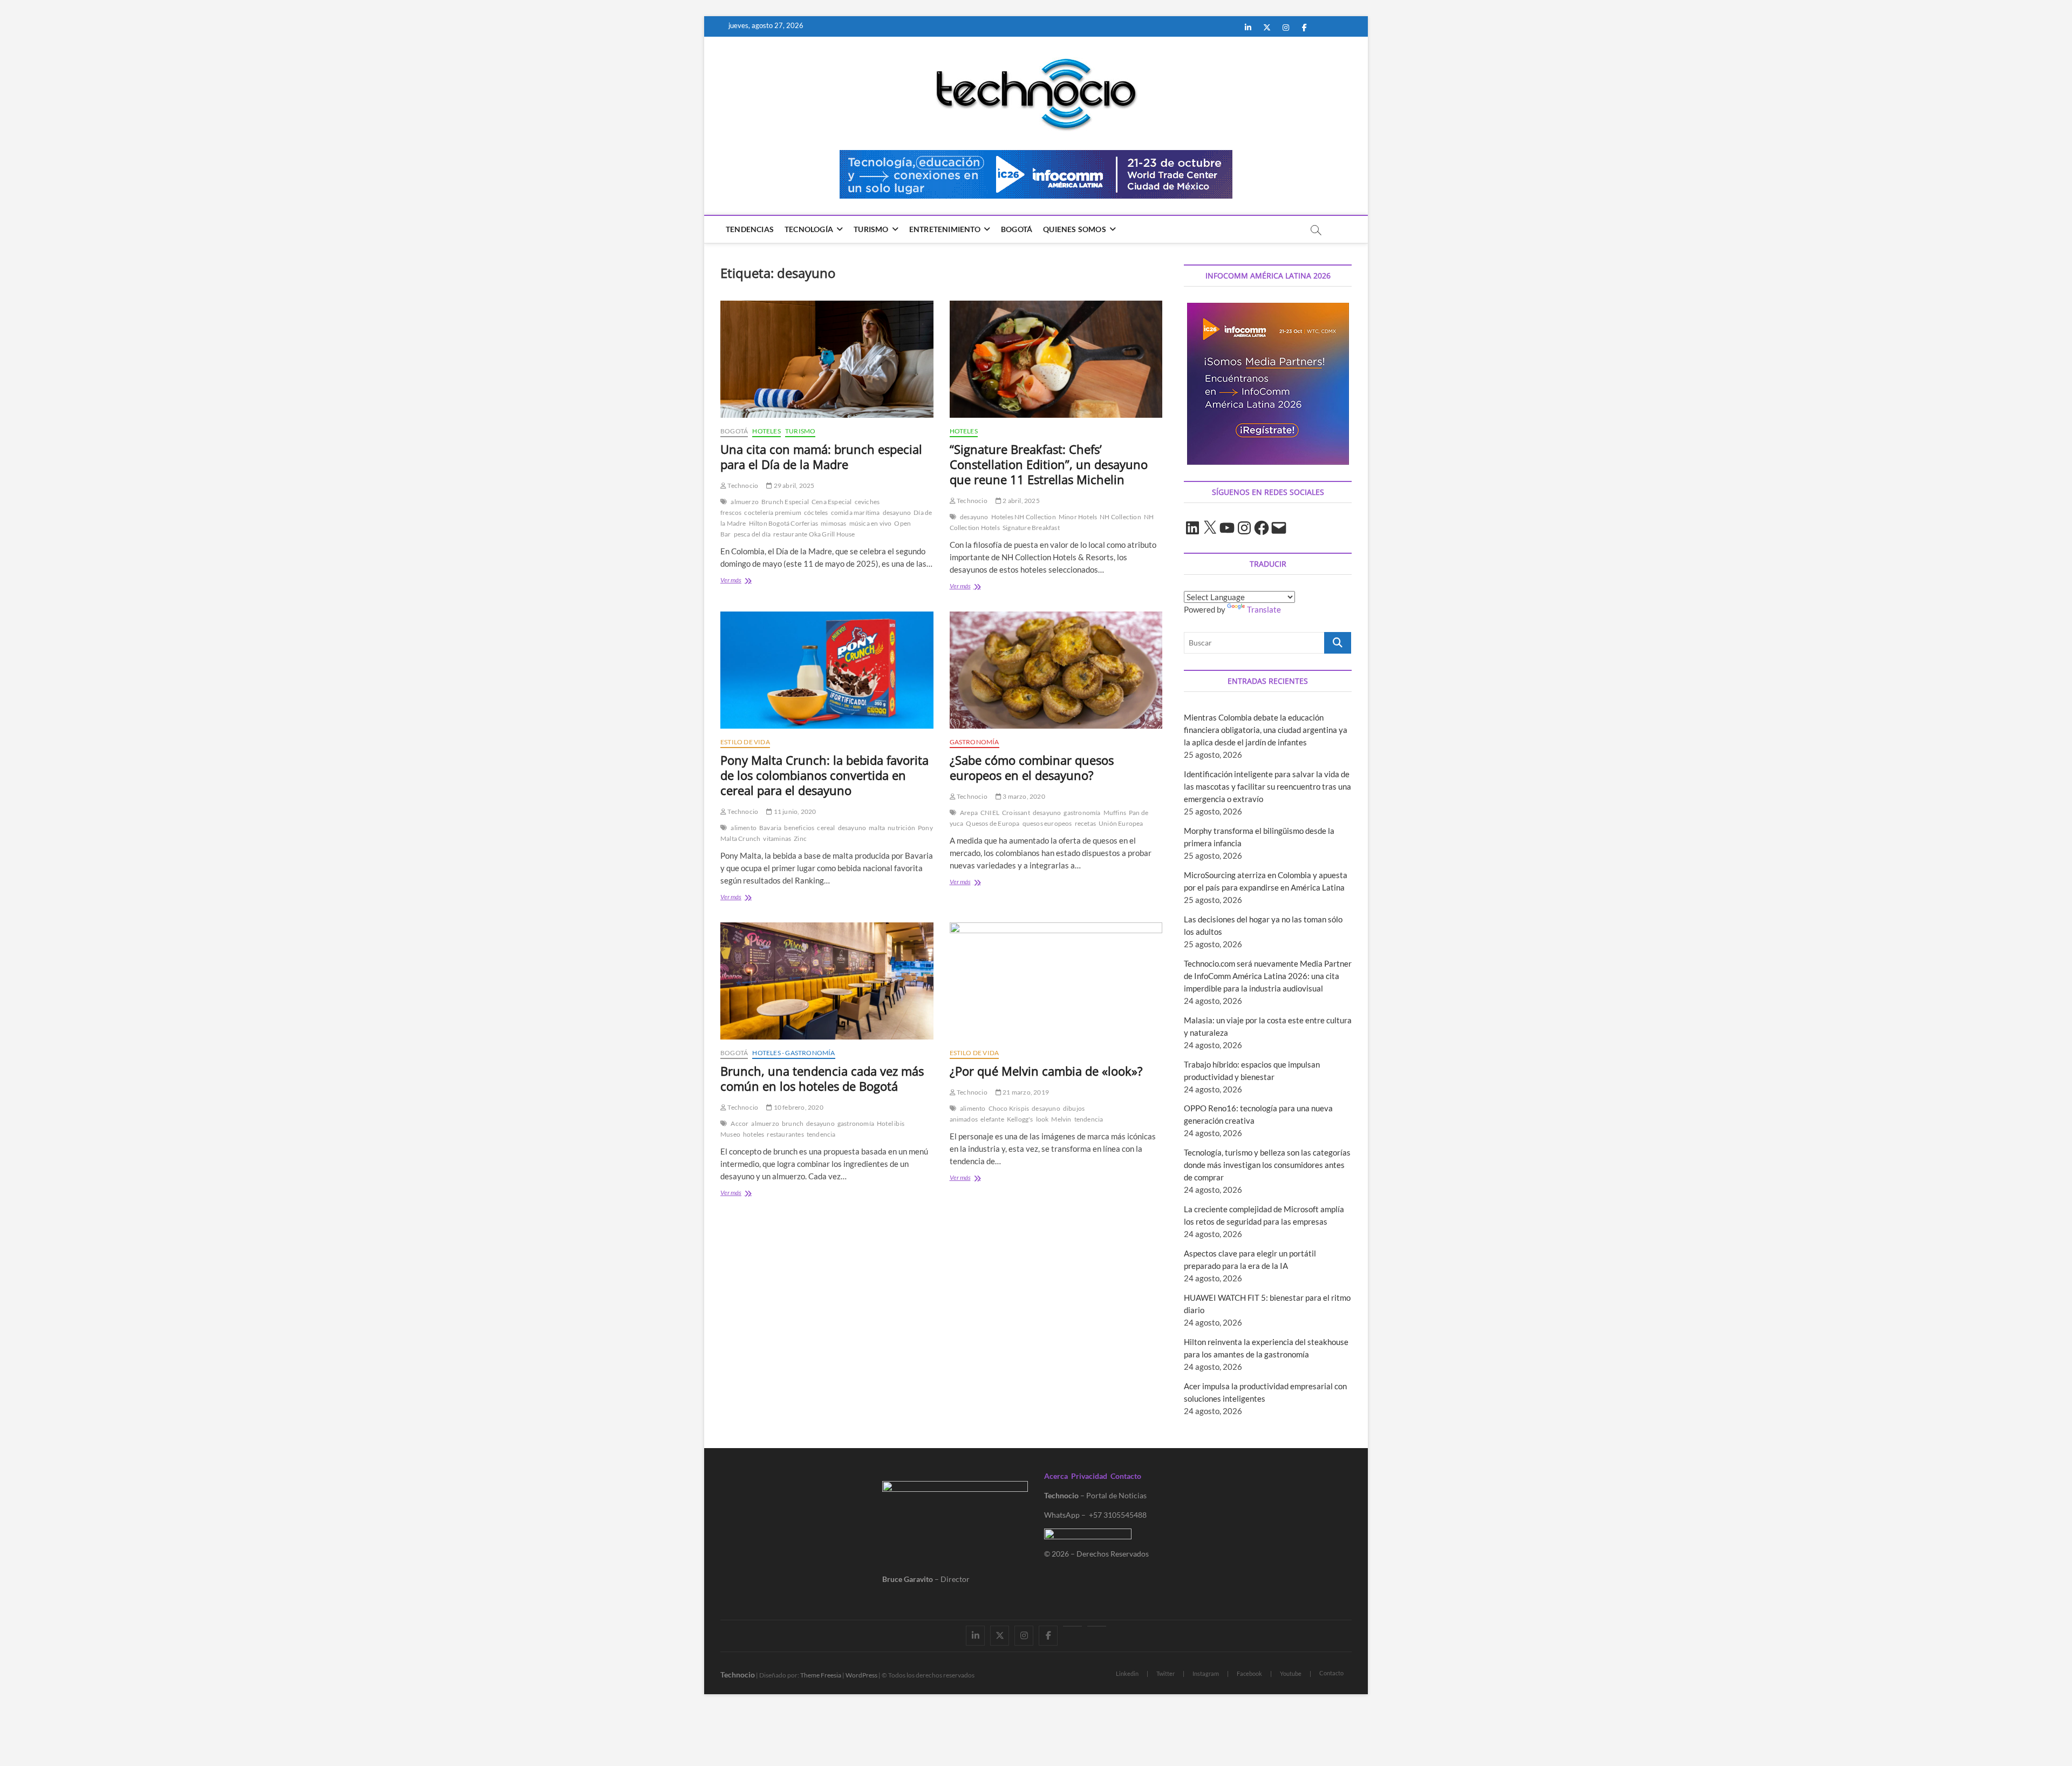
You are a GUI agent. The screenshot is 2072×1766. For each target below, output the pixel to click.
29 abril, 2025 (793, 485)
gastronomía (1082, 813)
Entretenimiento (945, 229)
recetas (1085, 823)
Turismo (871, 229)
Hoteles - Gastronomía (793, 1053)
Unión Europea (1121, 823)
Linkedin (1127, 1673)
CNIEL (990, 813)
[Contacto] (1097, 1626)
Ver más (741, 581)
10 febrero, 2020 (798, 1107)
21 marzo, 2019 (1025, 1092)
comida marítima (856, 512)
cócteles (816, 512)
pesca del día (752, 534)
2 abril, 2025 (1021, 501)
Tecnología (809, 229)
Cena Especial (832, 502)
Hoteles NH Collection (1024, 517)
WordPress (861, 1675)
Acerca (1056, 1476)
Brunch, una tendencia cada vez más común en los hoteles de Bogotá (822, 1078)
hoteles (754, 1134)
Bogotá (1017, 229)
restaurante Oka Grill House (814, 534)
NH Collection (1120, 517)
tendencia (821, 1134)
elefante (992, 1119)
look (1042, 1119)
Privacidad (1089, 1476)
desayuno (897, 512)
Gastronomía (974, 742)
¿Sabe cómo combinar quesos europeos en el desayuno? (1032, 767)
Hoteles (766, 431)
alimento (744, 828)
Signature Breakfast (1031, 528)
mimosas (833, 523)
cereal (826, 828)
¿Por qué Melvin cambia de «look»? (1046, 1071)
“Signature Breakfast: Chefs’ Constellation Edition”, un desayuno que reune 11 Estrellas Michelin (1049, 464)
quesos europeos (1047, 823)
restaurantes (785, 1134)
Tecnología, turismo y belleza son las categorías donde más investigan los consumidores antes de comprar (1267, 1165)
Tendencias (750, 229)
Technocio (742, 485)
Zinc (800, 838)
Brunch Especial (785, 502)
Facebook (1249, 1673)
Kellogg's (1020, 1119)
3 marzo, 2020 (1023, 796)
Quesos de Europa (993, 823)
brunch (793, 1123)
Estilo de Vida (745, 742)
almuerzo (745, 502)
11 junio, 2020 (794, 811)
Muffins (1115, 813)
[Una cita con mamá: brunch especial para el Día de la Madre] (827, 359)
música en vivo (871, 523)
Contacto (1126, 1476)
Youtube (1291, 1673)
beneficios (799, 828)
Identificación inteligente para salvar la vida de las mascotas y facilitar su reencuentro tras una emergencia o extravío (1267, 786)
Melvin (1061, 1119)
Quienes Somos (1075, 229)
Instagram (1206, 1673)
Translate (1264, 609)
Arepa (969, 813)
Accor (739, 1123)
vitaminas (777, 838)
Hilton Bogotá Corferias (784, 523)
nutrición (901, 828)
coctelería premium (773, 512)
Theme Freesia (821, 1675)
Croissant (1016, 813)
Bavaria (770, 828)
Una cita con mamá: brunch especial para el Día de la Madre (821, 457)
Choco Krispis (1009, 1108)
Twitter (1165, 1673)
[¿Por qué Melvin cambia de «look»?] (1056, 981)
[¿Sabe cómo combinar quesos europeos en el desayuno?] (1056, 670)
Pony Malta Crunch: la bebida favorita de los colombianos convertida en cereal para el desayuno (824, 775)
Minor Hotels (1078, 517)
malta (877, 828)
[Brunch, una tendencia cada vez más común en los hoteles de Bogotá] (827, 981)
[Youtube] (1072, 1626)
